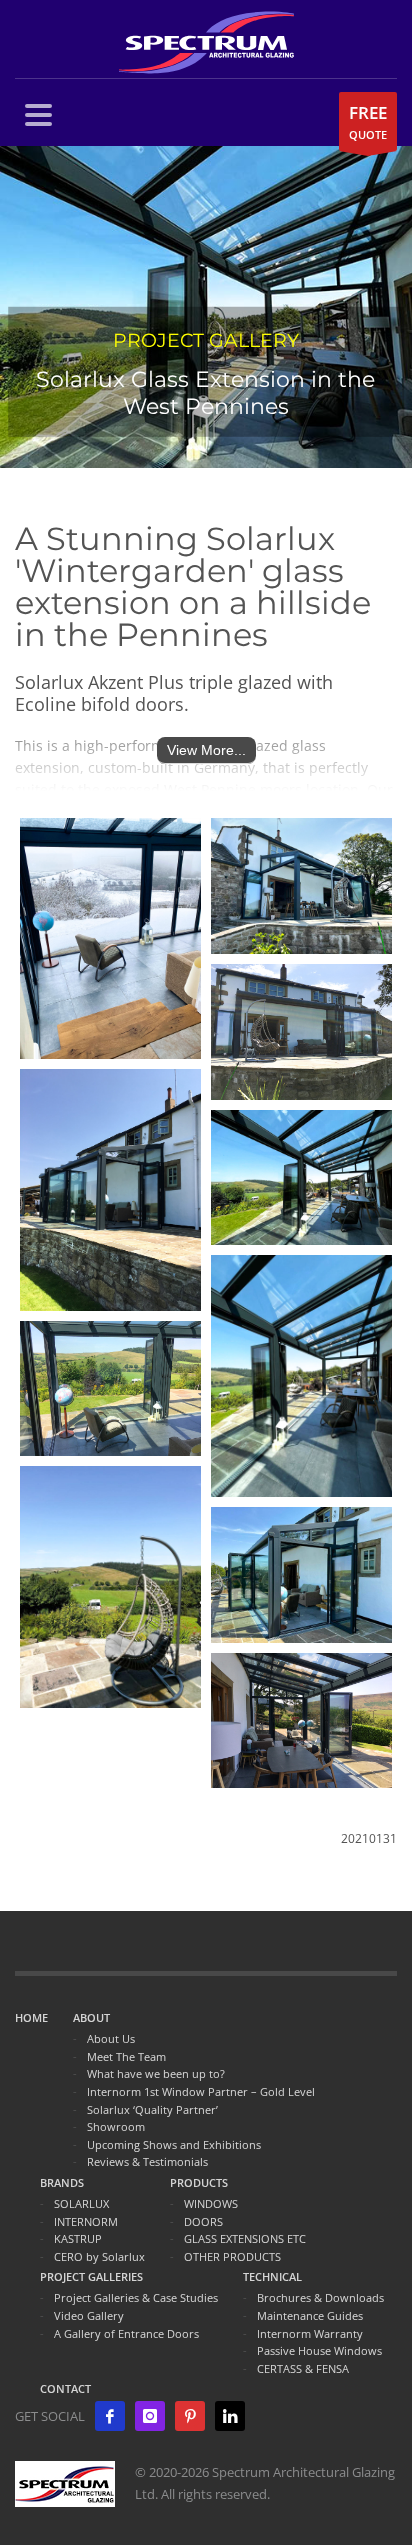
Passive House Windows (319, 2350)
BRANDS (62, 2182)
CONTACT (65, 2388)
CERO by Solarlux (99, 2256)
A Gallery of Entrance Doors (126, 2333)
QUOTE (368, 121)
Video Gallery (89, 2315)
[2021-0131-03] (301, 886)
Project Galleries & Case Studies (136, 2297)
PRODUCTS (199, 2182)
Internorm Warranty (310, 2333)
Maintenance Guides (310, 2315)
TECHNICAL (272, 2276)
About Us (111, 2038)
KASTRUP (78, 2238)
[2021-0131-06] (301, 1375)
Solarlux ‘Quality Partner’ (152, 2109)
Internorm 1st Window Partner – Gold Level (201, 2091)
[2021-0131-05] (301, 1178)
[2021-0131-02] (110, 1389)
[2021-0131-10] (110, 938)
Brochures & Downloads (320, 2297)
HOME (31, 2017)
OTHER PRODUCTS (232, 2256)
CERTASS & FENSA (303, 2368)
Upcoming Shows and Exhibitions (174, 2144)
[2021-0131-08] (301, 1575)
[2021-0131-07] (110, 1586)
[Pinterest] (190, 2416)
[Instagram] (150, 2416)
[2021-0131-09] (301, 1721)
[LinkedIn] (230, 2416)
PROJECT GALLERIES (91, 2276)
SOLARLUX (81, 2203)
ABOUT (91, 2017)
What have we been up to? (156, 2073)
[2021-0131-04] (110, 1189)
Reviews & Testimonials (147, 2161)
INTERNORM (86, 2221)
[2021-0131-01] (301, 1032)
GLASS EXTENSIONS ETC (245, 2238)
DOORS (203, 2221)
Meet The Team (126, 2056)
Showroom (116, 2126)
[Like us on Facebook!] (110, 2416)
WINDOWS (211, 2203)
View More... (206, 750)
